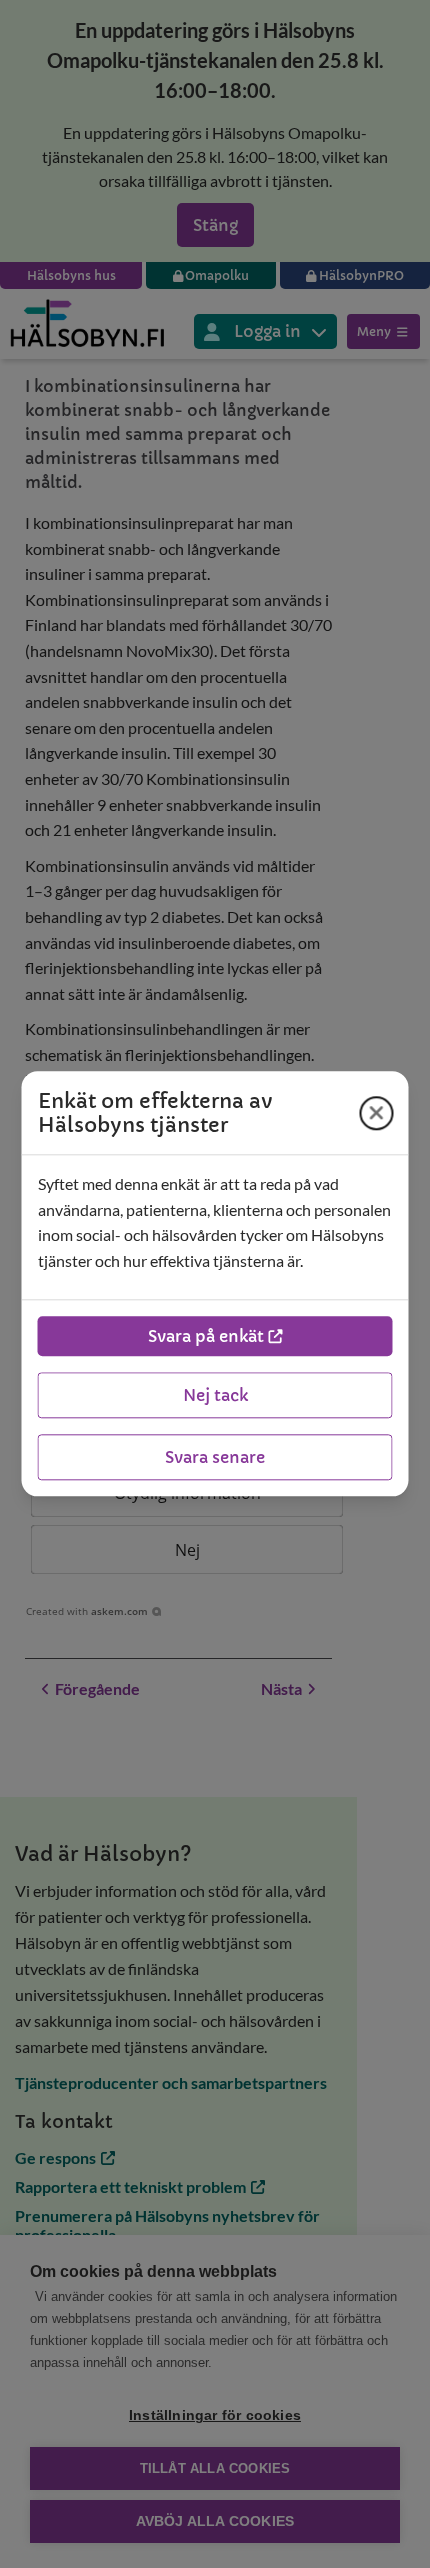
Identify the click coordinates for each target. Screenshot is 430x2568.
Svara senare (215, 1458)
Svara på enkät (206, 1337)
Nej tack (215, 1396)
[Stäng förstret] (377, 1113)
